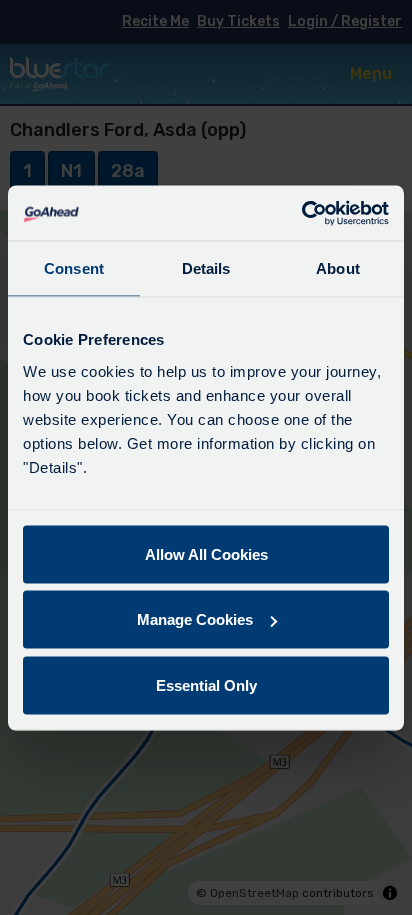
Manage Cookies (195, 619)
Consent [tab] (74, 268)
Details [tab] (206, 268)
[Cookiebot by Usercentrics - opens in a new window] (301, 213)
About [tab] (338, 268)
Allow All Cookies (206, 553)
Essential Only (206, 684)
